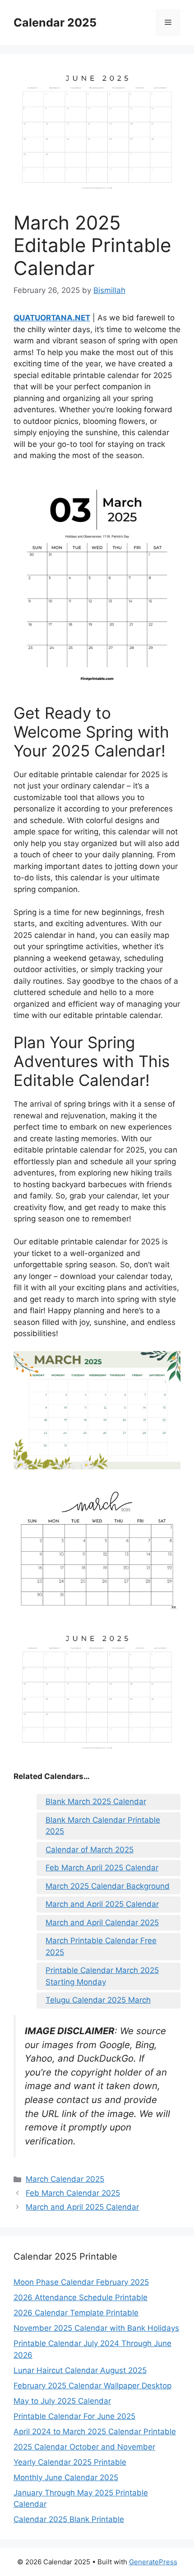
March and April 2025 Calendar (102, 1904)
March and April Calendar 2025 (102, 1923)
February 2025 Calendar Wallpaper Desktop (92, 2386)
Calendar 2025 (55, 23)
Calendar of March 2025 (90, 1850)
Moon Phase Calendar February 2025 (81, 2282)
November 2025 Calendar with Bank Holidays (96, 2328)
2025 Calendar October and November (84, 2447)
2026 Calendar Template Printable (76, 2313)
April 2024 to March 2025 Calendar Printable (95, 2432)
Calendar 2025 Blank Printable (69, 2519)
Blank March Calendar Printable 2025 (103, 1826)
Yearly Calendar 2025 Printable (70, 2462)
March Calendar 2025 (65, 2179)
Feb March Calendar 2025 (73, 2193)
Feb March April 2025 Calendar (102, 1868)
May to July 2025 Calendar (62, 2401)
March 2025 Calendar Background (108, 1886)
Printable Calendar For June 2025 (74, 2416)
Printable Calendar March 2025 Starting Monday (102, 1976)
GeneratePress (153, 2562)
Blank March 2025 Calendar (96, 1801)
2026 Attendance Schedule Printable (81, 2297)
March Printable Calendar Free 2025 (101, 1946)
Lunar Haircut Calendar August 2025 (80, 2370)
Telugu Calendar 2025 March (98, 2000)
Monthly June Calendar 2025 (66, 2477)
